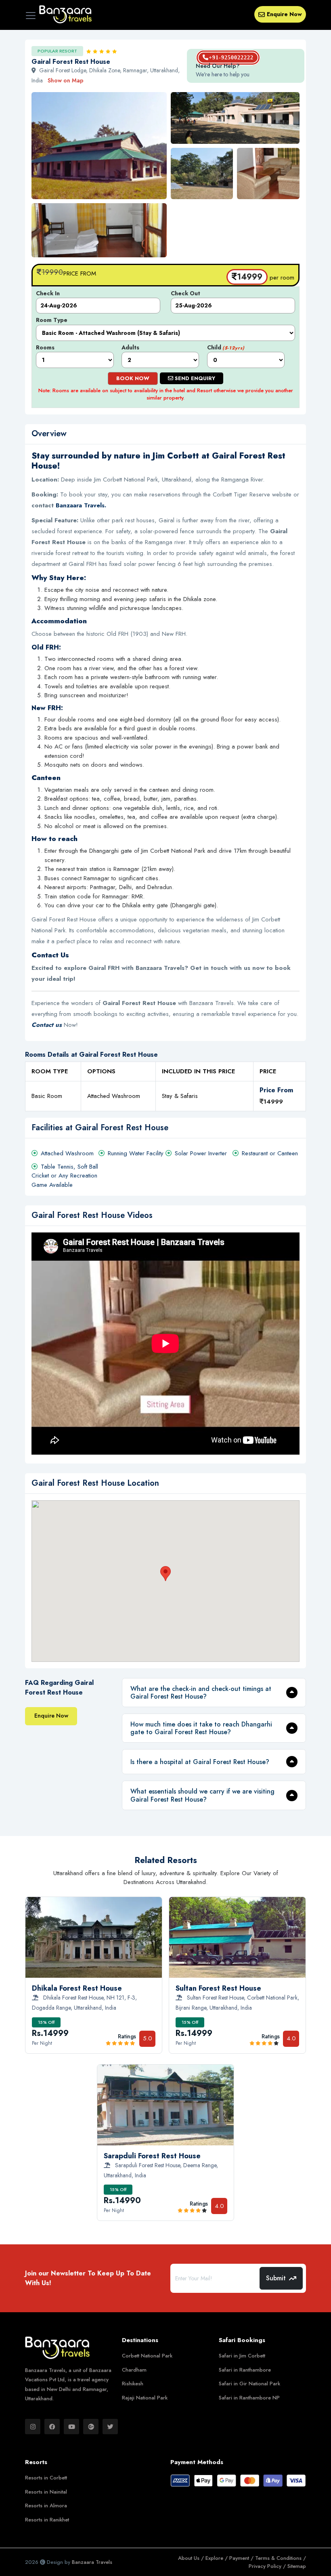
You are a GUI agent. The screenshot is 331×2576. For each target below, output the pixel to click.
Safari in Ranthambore (245, 2370)
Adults (130, 347)
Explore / (217, 2558)
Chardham (134, 2370)
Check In (48, 293)
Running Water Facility (136, 1153)
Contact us (47, 1025)
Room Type (52, 320)
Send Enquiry (194, 378)
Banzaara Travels (92, 2562)
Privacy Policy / (268, 2566)
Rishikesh (133, 2384)
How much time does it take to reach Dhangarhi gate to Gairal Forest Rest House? (201, 1728)
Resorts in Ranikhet (47, 2520)
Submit (276, 2278)
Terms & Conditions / (281, 2558)
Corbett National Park (147, 2356)
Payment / (242, 2558)
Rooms (45, 347)
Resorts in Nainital (46, 2492)
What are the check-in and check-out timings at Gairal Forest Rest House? (201, 1693)
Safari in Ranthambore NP (249, 2398)
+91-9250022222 (231, 58)
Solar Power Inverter (201, 1153)
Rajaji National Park (145, 2398)
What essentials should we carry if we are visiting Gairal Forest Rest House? (202, 1795)
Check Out (185, 293)
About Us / (192, 2558)
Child (226, 347)
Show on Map (66, 80)
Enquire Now (284, 14)
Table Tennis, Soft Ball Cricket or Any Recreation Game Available (65, 1176)
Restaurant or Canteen (270, 1153)
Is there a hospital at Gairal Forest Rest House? (200, 1762)
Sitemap (297, 2566)
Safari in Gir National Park (249, 2384)
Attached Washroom (67, 1153)
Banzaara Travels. (81, 505)
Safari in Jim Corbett (242, 2356)
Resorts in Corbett (46, 2478)
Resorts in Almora (46, 2506)
